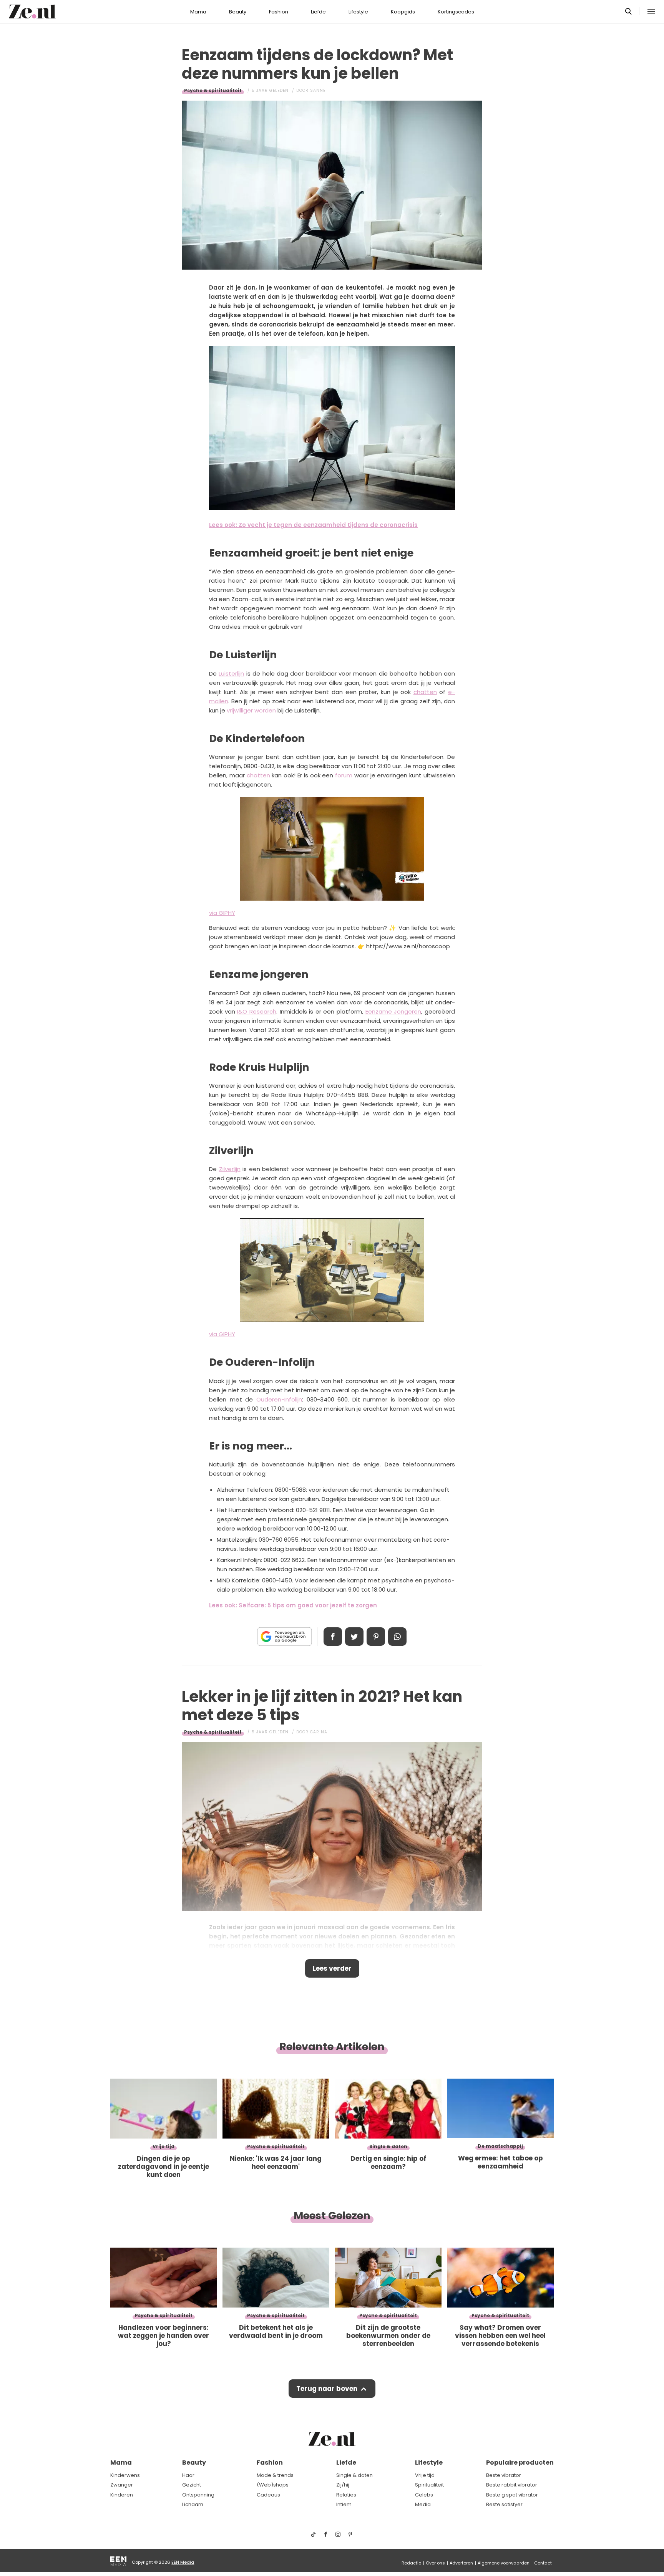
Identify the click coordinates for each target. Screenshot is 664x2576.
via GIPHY (222, 913)
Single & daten (354, 2475)
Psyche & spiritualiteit (213, 90)
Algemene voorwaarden (504, 2563)
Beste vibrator (504, 2475)
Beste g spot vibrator (512, 2495)
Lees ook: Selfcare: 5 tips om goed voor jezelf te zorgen (293, 1605)
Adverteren (461, 2563)
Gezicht (192, 2485)
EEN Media (183, 2562)
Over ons (435, 2563)
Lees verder (332, 1968)
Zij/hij (343, 2485)
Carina (319, 1732)
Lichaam (193, 2504)
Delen (333, 1637)
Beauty (238, 12)
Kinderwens (125, 2475)
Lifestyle (358, 12)
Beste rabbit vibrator (512, 2485)
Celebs (424, 2495)
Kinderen (122, 2495)
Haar (188, 2475)
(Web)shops (273, 2485)
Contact (543, 2563)
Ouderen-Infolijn (279, 1399)
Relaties (346, 2495)
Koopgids (403, 12)
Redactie (411, 2563)
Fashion (279, 12)
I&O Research (257, 1011)
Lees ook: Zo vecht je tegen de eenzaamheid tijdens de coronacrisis (313, 525)
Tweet (354, 1637)
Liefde (318, 12)
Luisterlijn (231, 673)
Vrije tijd (425, 2475)
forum (344, 775)
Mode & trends (275, 2475)
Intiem (344, 2504)
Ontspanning (198, 2495)
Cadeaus (268, 2495)
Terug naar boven (327, 2389)
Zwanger (122, 2485)
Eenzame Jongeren (393, 1011)
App (397, 1637)
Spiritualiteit (429, 2485)
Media (423, 2504)
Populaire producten (520, 2463)
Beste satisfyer (504, 2504)
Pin (376, 1637)
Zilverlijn (230, 1169)
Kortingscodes (456, 12)
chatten (425, 692)
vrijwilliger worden (251, 710)
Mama (198, 12)
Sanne (318, 90)
